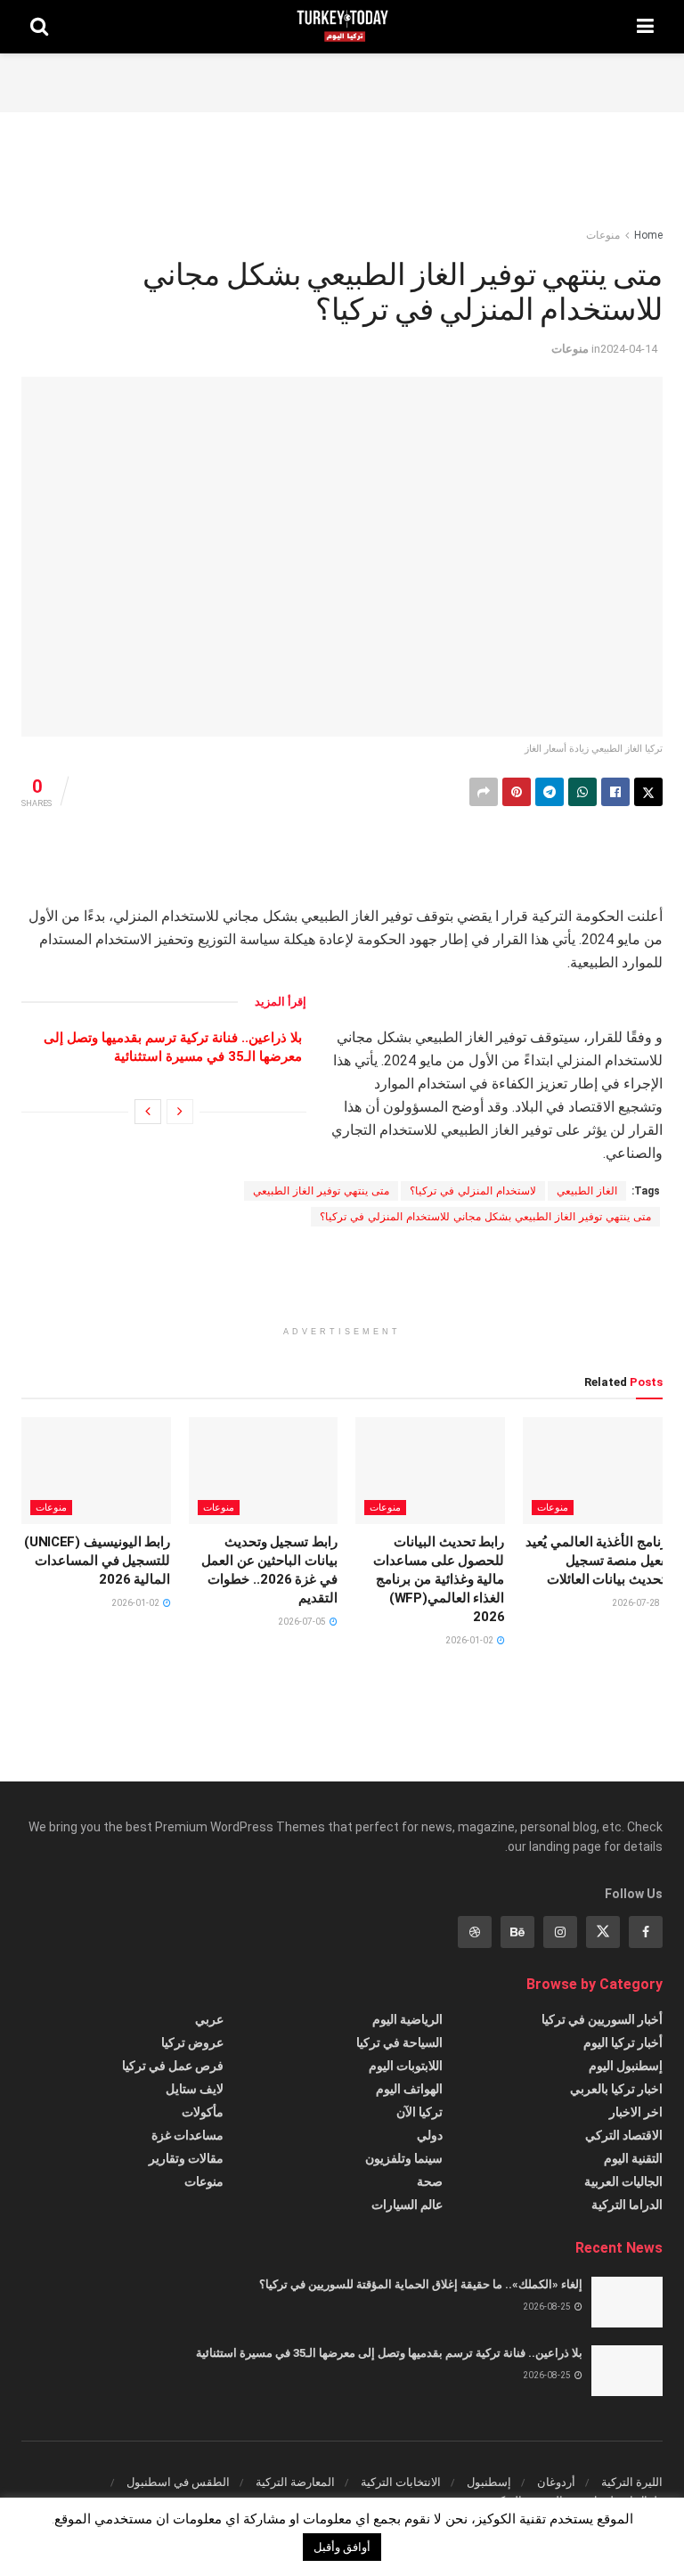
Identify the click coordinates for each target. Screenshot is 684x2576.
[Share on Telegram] (550, 792)
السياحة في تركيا (399, 2042)
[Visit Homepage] (342, 27)
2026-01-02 (470, 1640)
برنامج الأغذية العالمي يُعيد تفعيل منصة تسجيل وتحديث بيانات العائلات (598, 1561)
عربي (209, 2019)
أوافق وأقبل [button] (342, 2547)
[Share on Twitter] (648, 792)
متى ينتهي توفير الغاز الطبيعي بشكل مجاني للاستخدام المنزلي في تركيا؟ (485, 1217)
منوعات (603, 235)
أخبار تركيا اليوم (623, 2042)
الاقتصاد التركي (624, 2135)
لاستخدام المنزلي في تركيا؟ (473, 1191)
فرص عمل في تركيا (173, 2066)
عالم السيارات (407, 2205)
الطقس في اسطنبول (178, 2482)
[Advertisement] (342, 80)
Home (648, 235)
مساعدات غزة (187, 2135)
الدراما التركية (627, 2205)
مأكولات (203, 2112)
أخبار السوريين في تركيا (602, 2019)
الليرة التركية (632, 2482)
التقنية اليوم (633, 2158)
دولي (430, 2135)
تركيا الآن (419, 2112)
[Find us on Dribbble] (475, 1932)
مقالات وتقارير (186, 2158)
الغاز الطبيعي (587, 1191)
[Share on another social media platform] (484, 792)
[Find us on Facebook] (646, 1932)
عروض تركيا (192, 2042)
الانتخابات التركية (401, 2482)
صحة (430, 2181)
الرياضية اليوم (407, 2019)
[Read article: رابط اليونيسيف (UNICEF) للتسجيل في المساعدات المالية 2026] (96, 1471)
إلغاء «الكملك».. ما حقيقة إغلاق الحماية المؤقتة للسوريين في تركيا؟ (421, 2284)
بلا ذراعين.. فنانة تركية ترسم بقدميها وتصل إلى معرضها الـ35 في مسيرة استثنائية (389, 2353)
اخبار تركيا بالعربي (616, 2089)
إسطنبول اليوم (626, 2066)
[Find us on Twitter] (603, 1932)
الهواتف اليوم (409, 2089)
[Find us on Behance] (517, 1932)
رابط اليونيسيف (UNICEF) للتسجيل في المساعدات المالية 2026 (98, 1561)
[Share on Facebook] (615, 792)
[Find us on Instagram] (560, 1932)
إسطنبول (489, 2482)
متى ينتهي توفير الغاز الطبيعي (321, 1191)
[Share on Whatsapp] (582, 792)
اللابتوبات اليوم (406, 2066)
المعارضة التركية (295, 2482)
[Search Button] (39, 27)
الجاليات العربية (623, 2181)
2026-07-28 (637, 1603)
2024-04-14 (629, 349)
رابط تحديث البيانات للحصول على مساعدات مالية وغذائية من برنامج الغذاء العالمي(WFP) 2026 (439, 1579)
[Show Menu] (645, 27)
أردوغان (556, 2482)
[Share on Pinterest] (517, 792)
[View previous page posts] (180, 1112)
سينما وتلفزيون (404, 2158)
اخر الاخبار (636, 2112)
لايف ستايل (195, 2089)
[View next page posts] (148, 1112)
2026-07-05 (303, 1622)
